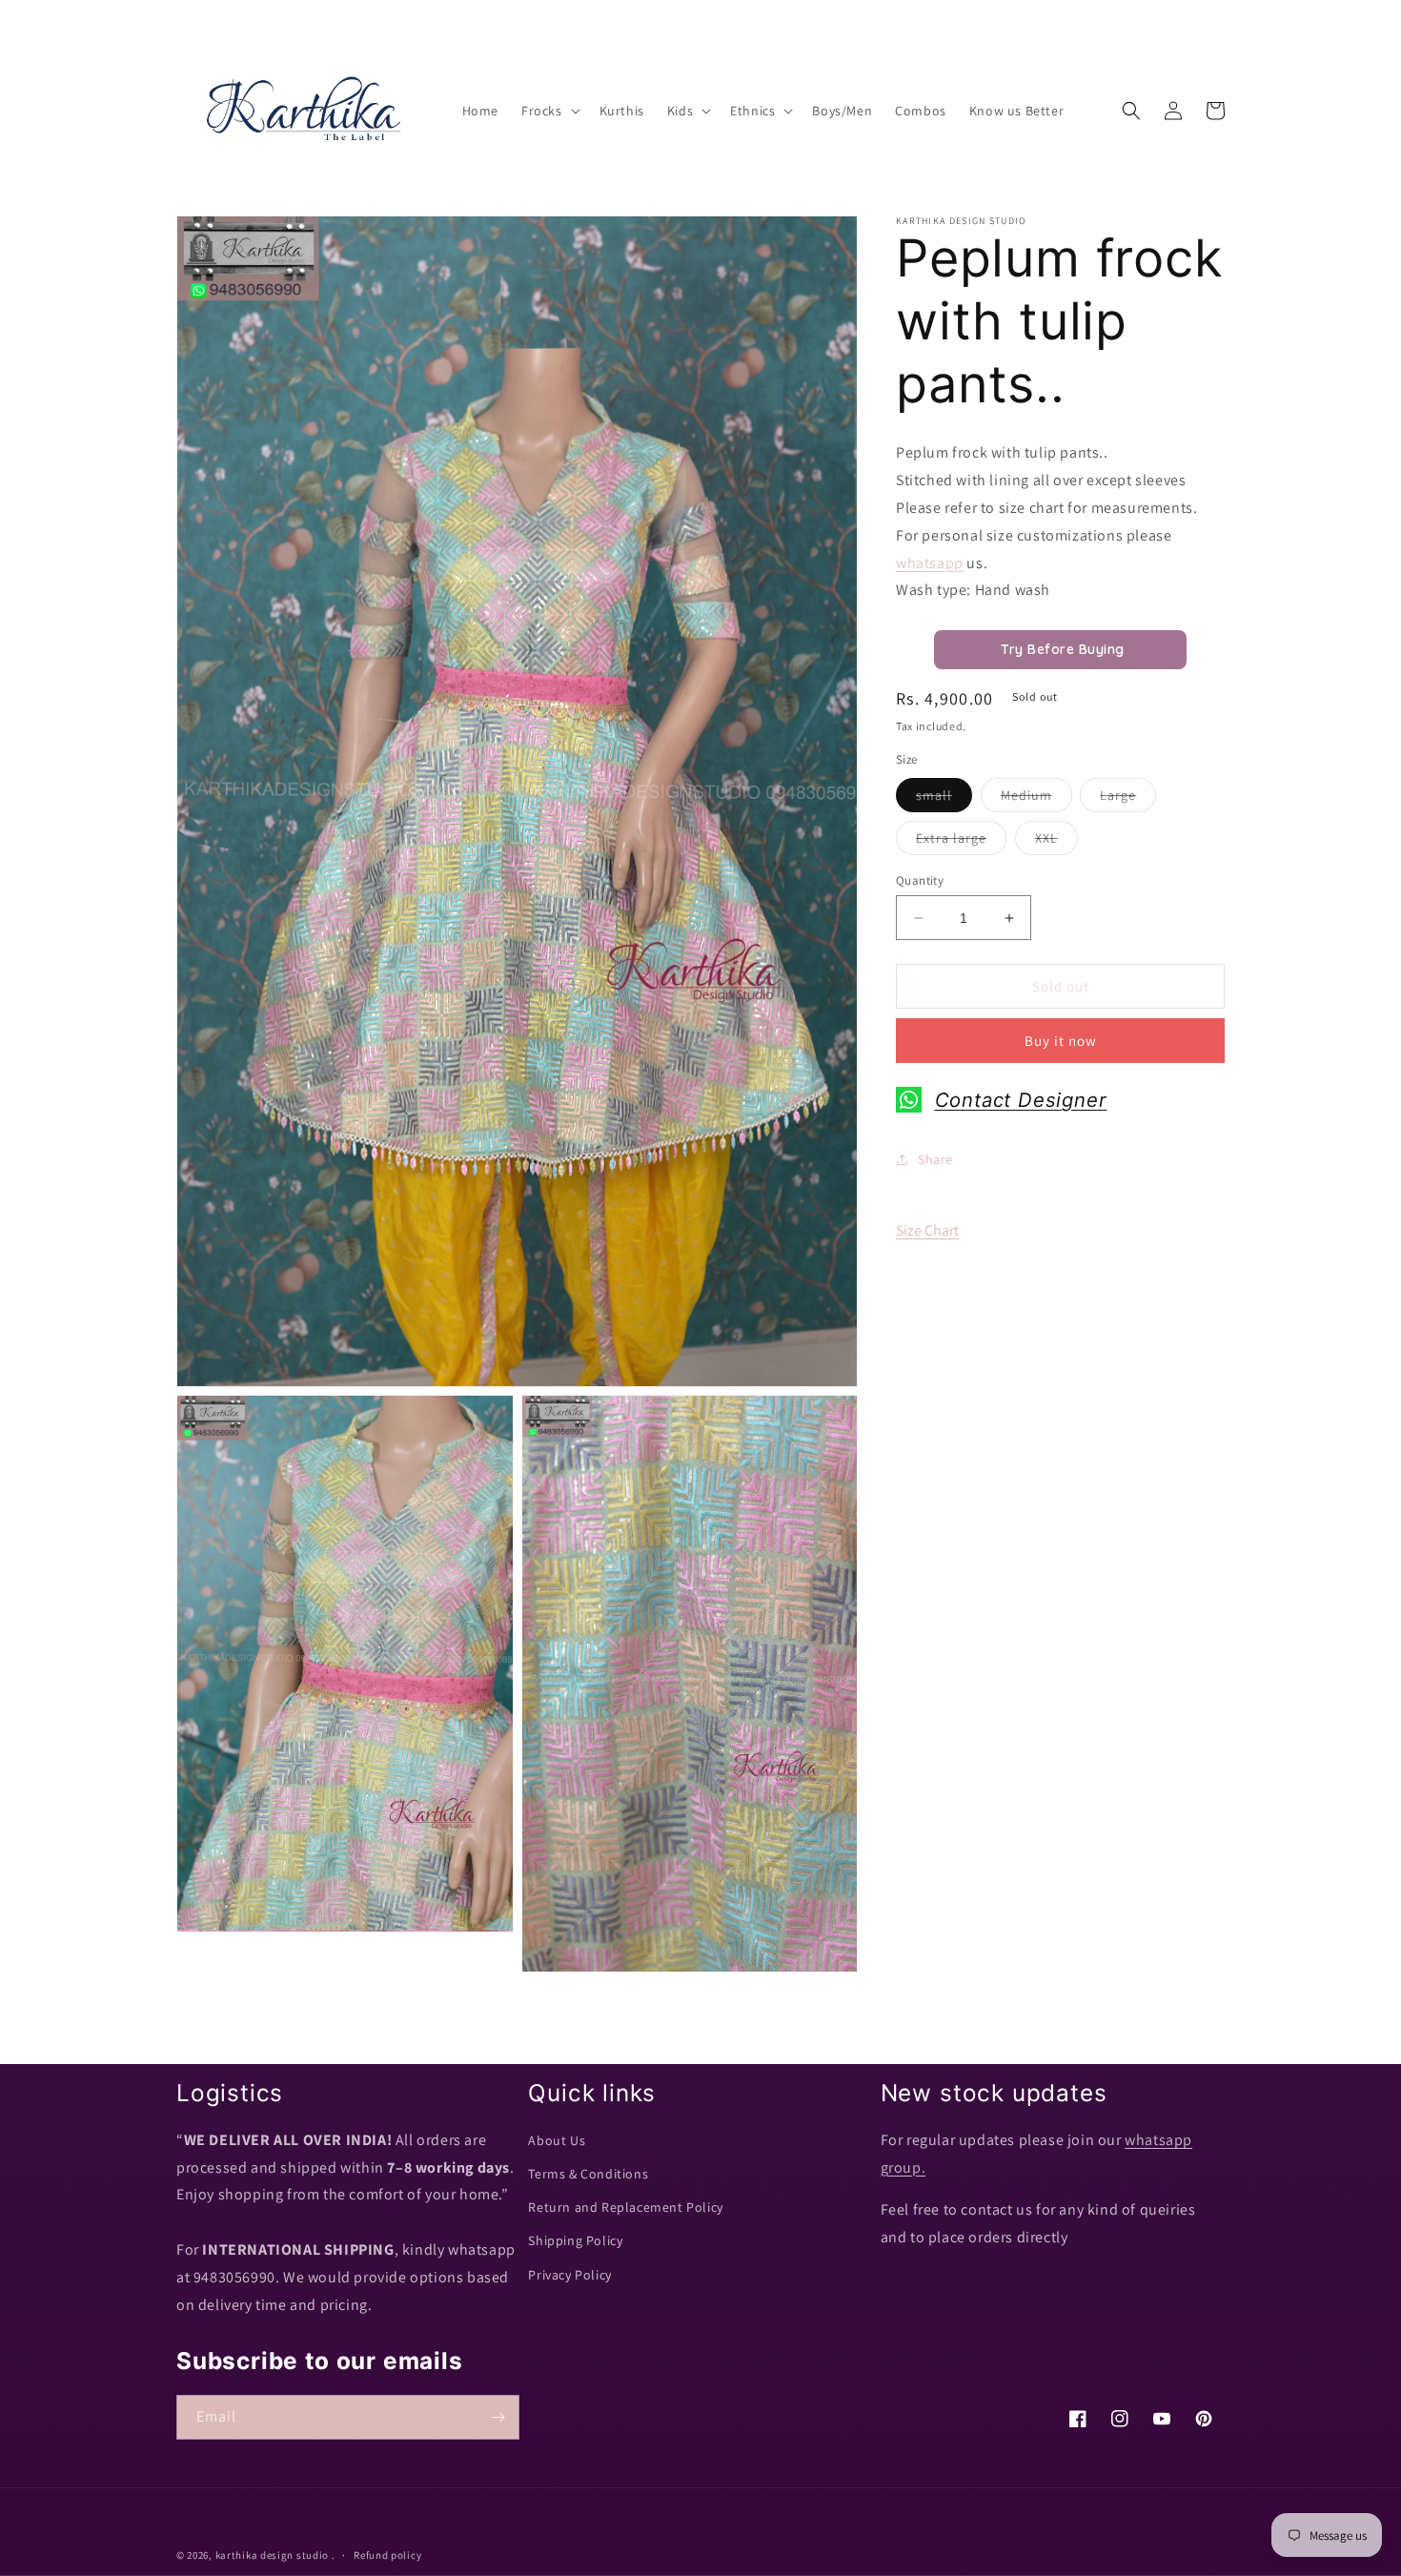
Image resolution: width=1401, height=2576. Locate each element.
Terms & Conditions (588, 2174)
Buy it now (1061, 1041)
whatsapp (930, 562)
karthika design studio (272, 2555)
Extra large (961, 842)
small (944, 799)
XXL (1056, 842)
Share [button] (935, 1159)
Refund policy (387, 2555)
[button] (549, 111)
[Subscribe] (497, 2417)
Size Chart (927, 1230)
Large (1128, 799)
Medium (1036, 799)
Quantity (920, 880)
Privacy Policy (569, 2275)
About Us (557, 2140)
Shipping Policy (575, 2240)
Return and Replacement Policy (625, 2207)
